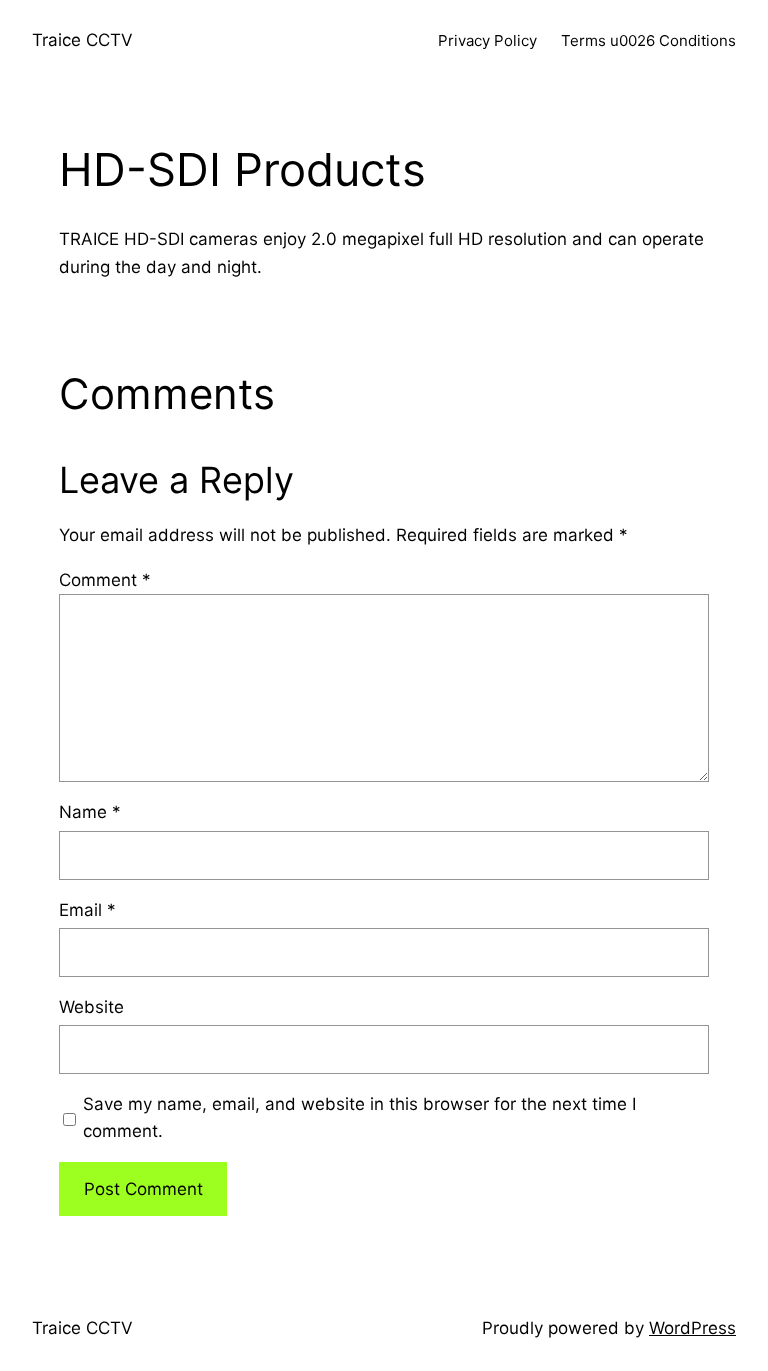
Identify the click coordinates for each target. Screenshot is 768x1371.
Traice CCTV (82, 40)
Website (91, 1007)
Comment (105, 580)
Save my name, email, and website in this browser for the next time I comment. (359, 1117)
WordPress (692, 1328)
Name (90, 812)
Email (87, 910)
